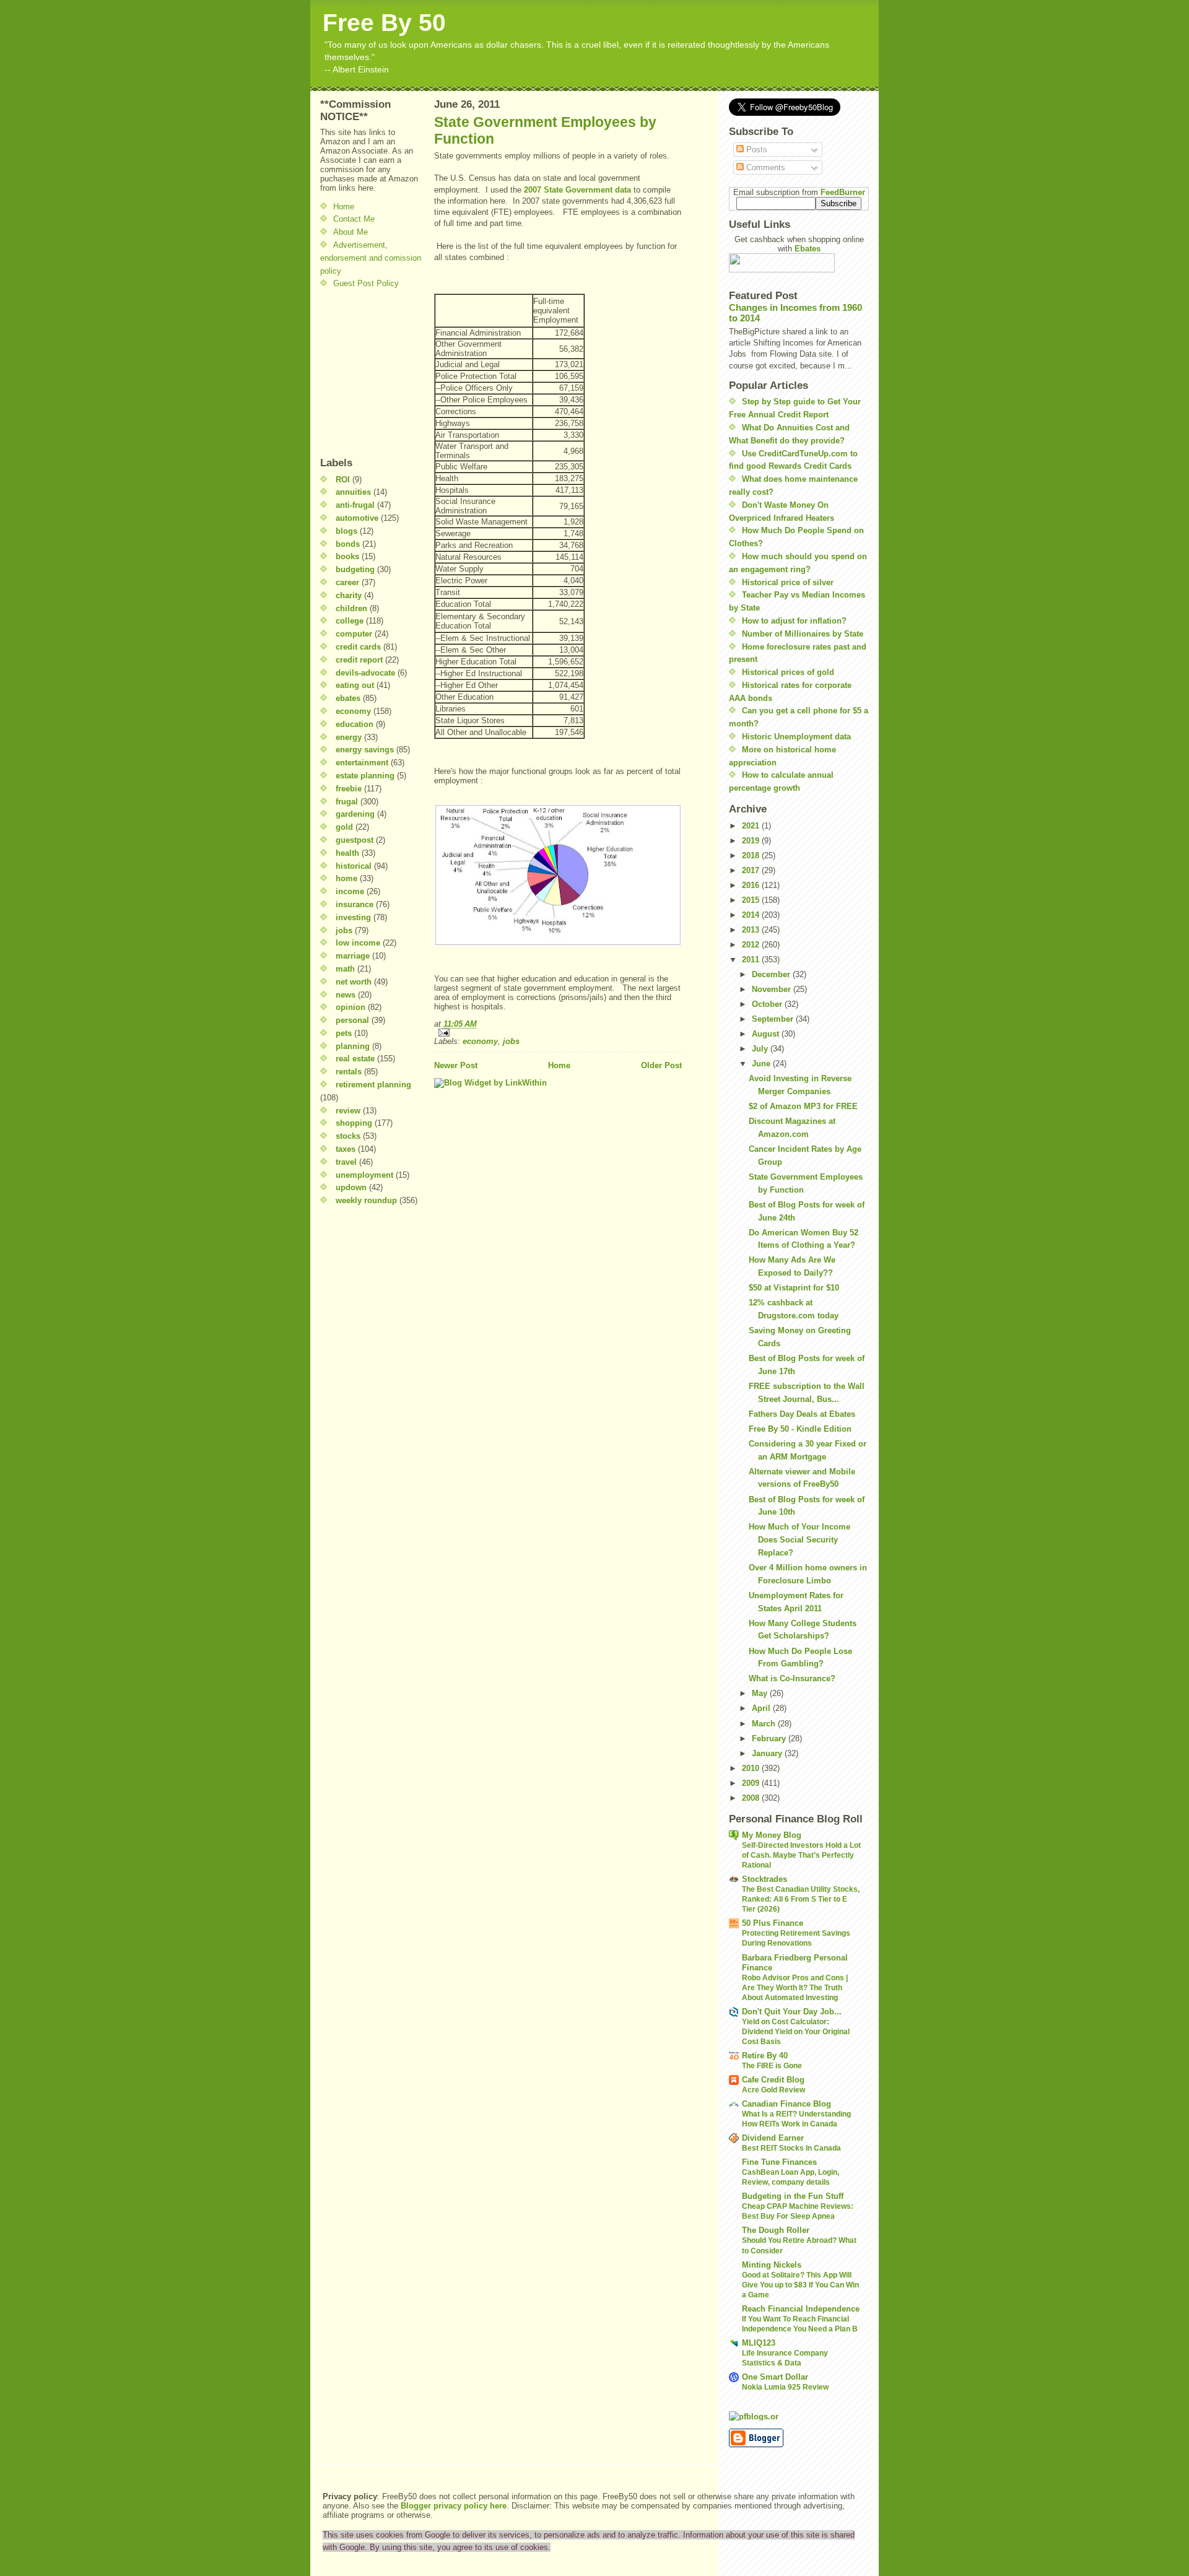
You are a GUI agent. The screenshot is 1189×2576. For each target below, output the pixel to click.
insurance (355, 904)
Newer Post (456, 1065)
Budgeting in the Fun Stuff (793, 2196)
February (770, 1738)
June (762, 1064)
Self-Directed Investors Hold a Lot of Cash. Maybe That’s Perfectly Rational (801, 1855)
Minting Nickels (772, 2265)
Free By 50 (384, 23)
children (351, 608)
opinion (351, 1007)
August (767, 1034)
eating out (355, 685)
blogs (346, 531)
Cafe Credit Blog (773, 2080)
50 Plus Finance (773, 1923)
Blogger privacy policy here (454, 2506)
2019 (752, 841)
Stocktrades (764, 1879)
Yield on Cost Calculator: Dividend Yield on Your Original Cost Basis (796, 2032)
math (345, 969)
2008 (752, 1798)
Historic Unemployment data (796, 737)
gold (344, 827)
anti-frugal (355, 505)
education (355, 724)
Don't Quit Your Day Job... (792, 2012)
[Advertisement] (357, 373)
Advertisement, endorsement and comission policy (371, 258)
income (350, 891)
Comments (764, 168)
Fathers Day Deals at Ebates (802, 1414)
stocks (348, 1136)
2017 (752, 870)
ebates (348, 698)
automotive (357, 518)
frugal (347, 802)
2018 (752, 855)
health (347, 853)
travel (346, 1162)
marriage (353, 956)
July (761, 1049)
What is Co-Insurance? (792, 1678)
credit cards (358, 647)
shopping (354, 1123)
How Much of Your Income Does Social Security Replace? (799, 1540)
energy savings (365, 750)
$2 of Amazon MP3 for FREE (803, 1106)
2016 (752, 885)
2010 (752, 1768)
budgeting (355, 569)
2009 (752, 1783)
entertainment (362, 763)
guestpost (355, 840)
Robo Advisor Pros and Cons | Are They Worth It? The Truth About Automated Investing (795, 1988)
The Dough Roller (776, 2230)
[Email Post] (558, 1033)
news (346, 995)
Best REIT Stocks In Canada (791, 2148)
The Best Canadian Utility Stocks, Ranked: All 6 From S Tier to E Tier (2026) (801, 1899)
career (347, 582)
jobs (344, 930)
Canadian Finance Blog (786, 2104)
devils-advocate (365, 673)
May (761, 1693)
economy (353, 711)
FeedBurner (843, 192)
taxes (346, 1149)
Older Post (661, 1065)
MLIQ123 (759, 2343)
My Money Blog (772, 1835)
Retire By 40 (765, 2056)
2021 (752, 826)
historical (354, 866)
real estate (355, 1059)
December (772, 974)
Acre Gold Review (773, 2090)
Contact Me (354, 219)
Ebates (808, 249)
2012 (752, 945)
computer (354, 634)
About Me (351, 232)
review (348, 1111)
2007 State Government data (577, 190)
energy (349, 737)
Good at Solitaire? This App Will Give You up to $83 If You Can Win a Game (800, 2285)
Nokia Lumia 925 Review (785, 2387)
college (350, 621)
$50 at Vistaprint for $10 (794, 1288)
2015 (752, 900)
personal (352, 1020)
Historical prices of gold (788, 672)
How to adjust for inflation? (794, 621)
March (765, 1724)
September (774, 1019)
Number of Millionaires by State (803, 634)
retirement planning (373, 1085)
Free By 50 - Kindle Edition (800, 1429)
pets (344, 1033)
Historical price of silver (788, 582)
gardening (355, 814)
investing (353, 917)
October (768, 1004)
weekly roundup (366, 1200)
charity (349, 595)
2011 (752, 959)
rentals (349, 1072)
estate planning (365, 776)
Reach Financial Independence (801, 2309)
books (347, 556)
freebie (349, 789)
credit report (359, 660)
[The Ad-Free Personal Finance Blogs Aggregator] (799, 2416)
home (346, 878)
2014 (752, 915)
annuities (353, 492)
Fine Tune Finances (779, 2162)
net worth (354, 982)
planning (353, 1046)
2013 (752, 930)
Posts (756, 150)
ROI (343, 480)
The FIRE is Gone (772, 2066)
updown (351, 1187)
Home (344, 207)
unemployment (364, 1175)
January (768, 1753)
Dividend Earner (773, 2138)
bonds (348, 544)
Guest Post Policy (366, 283)
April (762, 1708)
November (773, 989)
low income (358, 943)
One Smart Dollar (775, 2377)
